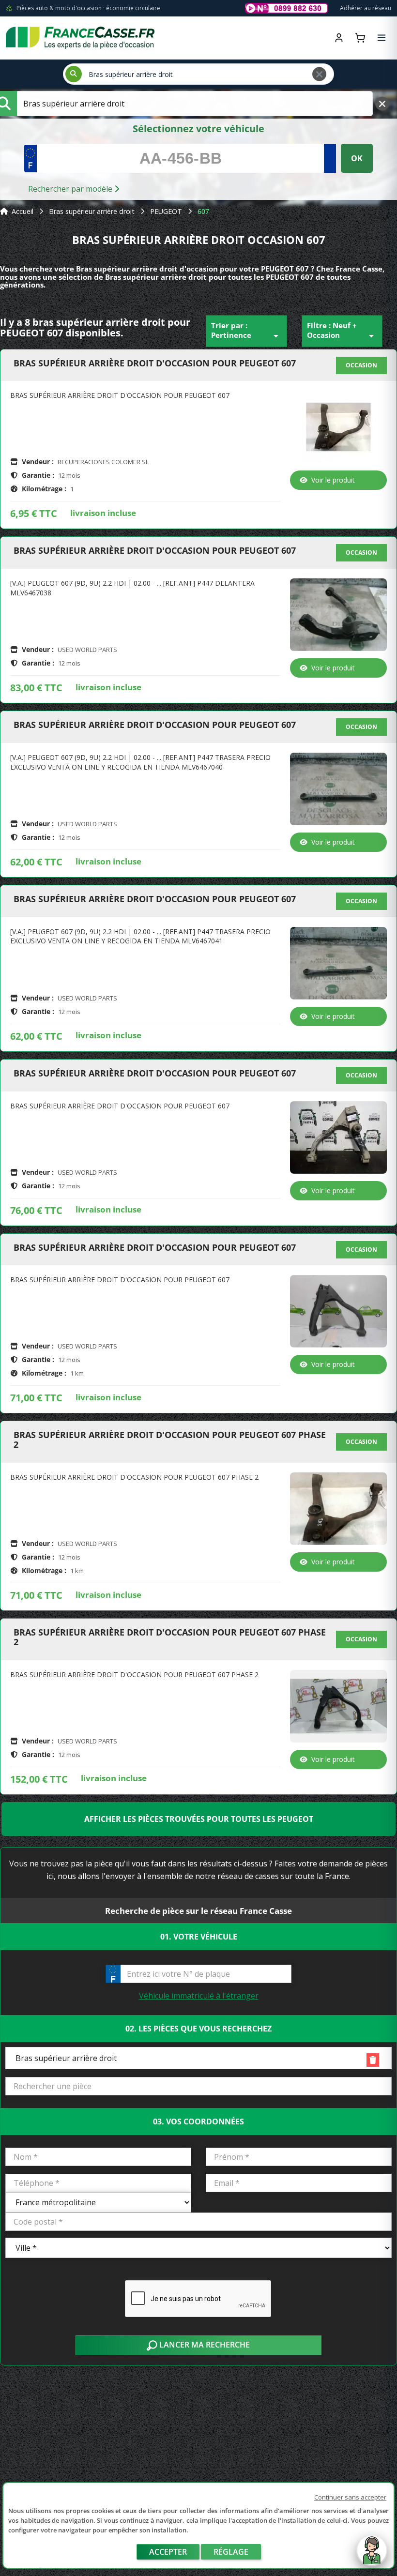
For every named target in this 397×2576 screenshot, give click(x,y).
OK (357, 158)
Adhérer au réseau (366, 8)
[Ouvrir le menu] (382, 38)
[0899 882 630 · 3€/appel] (287, 8)
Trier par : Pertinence (246, 331)
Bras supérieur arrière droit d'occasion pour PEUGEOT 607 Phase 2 (170, 1440)
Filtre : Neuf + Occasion (342, 331)
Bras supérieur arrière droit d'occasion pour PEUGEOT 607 (155, 364)
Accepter (168, 2552)
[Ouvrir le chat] (372, 2555)
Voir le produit (333, 480)
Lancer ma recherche (204, 2345)
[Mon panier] (360, 38)
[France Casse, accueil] (80, 38)
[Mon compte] (339, 38)
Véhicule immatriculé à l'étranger (199, 1996)
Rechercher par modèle (71, 189)
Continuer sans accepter (350, 2497)
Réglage (231, 2552)
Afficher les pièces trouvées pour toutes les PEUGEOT (199, 1819)
